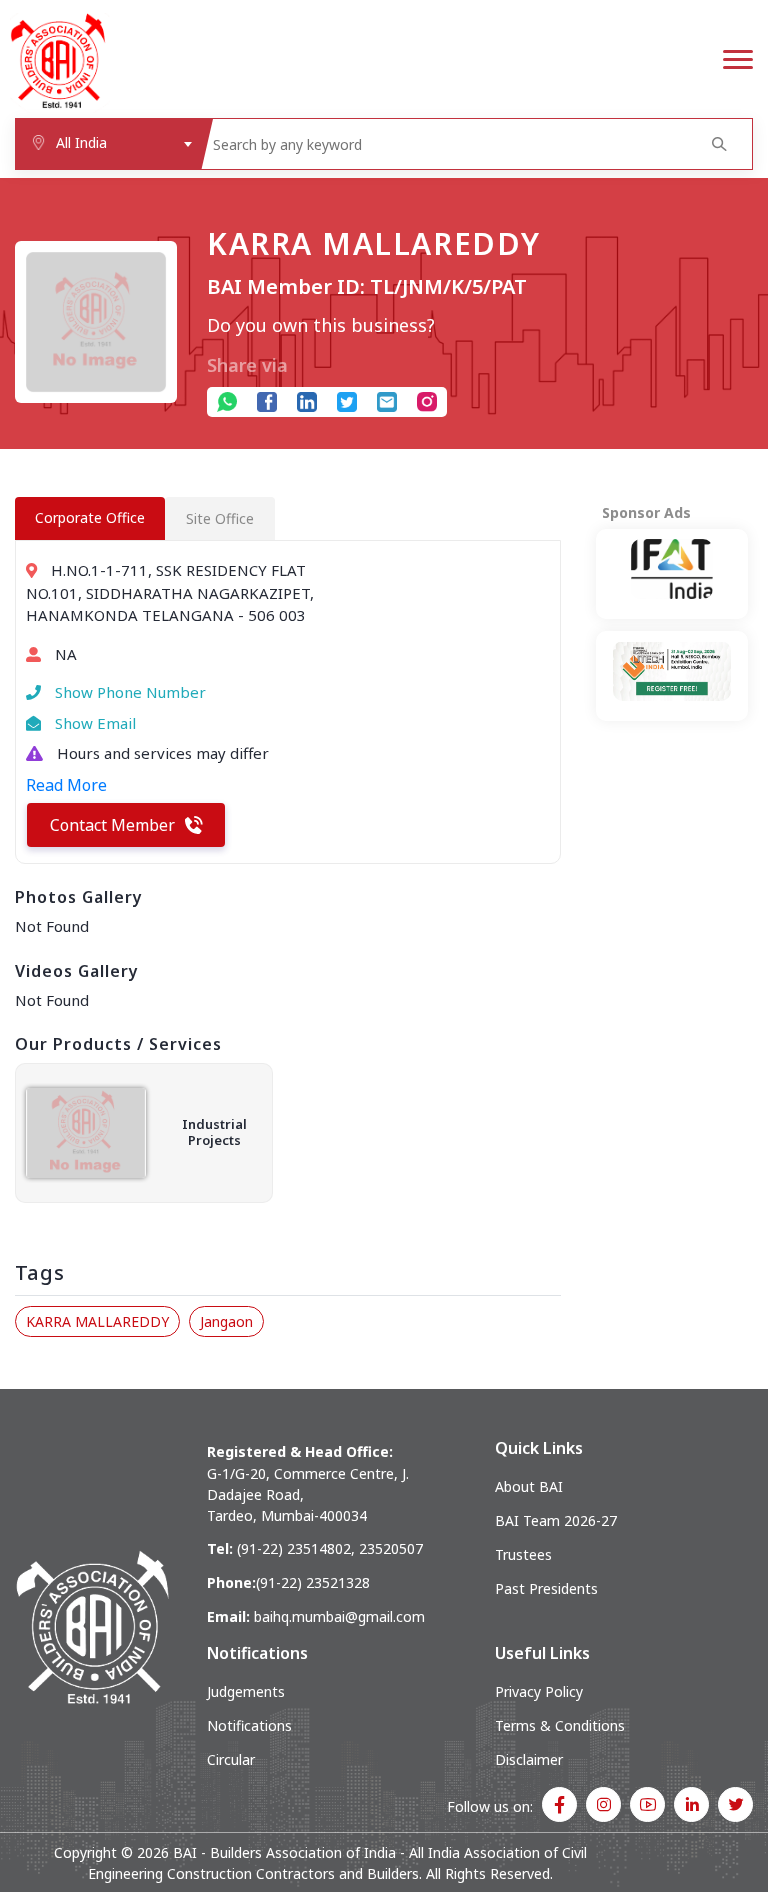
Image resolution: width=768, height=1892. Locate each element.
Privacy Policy (539, 1691)
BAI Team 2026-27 (556, 1520)
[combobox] (108, 144)
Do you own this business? (321, 325)
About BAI (529, 1486)
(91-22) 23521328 (313, 1582)
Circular (231, 1759)
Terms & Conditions (560, 1725)
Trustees (523, 1554)
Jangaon (226, 1321)
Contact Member (112, 825)
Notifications (249, 1725)
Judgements (246, 1691)
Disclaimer (529, 1759)
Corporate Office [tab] (90, 517)
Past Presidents (546, 1588)
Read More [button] (66, 785)
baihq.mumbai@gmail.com (339, 1616)
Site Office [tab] (220, 518)
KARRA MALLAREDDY (97, 1321)
